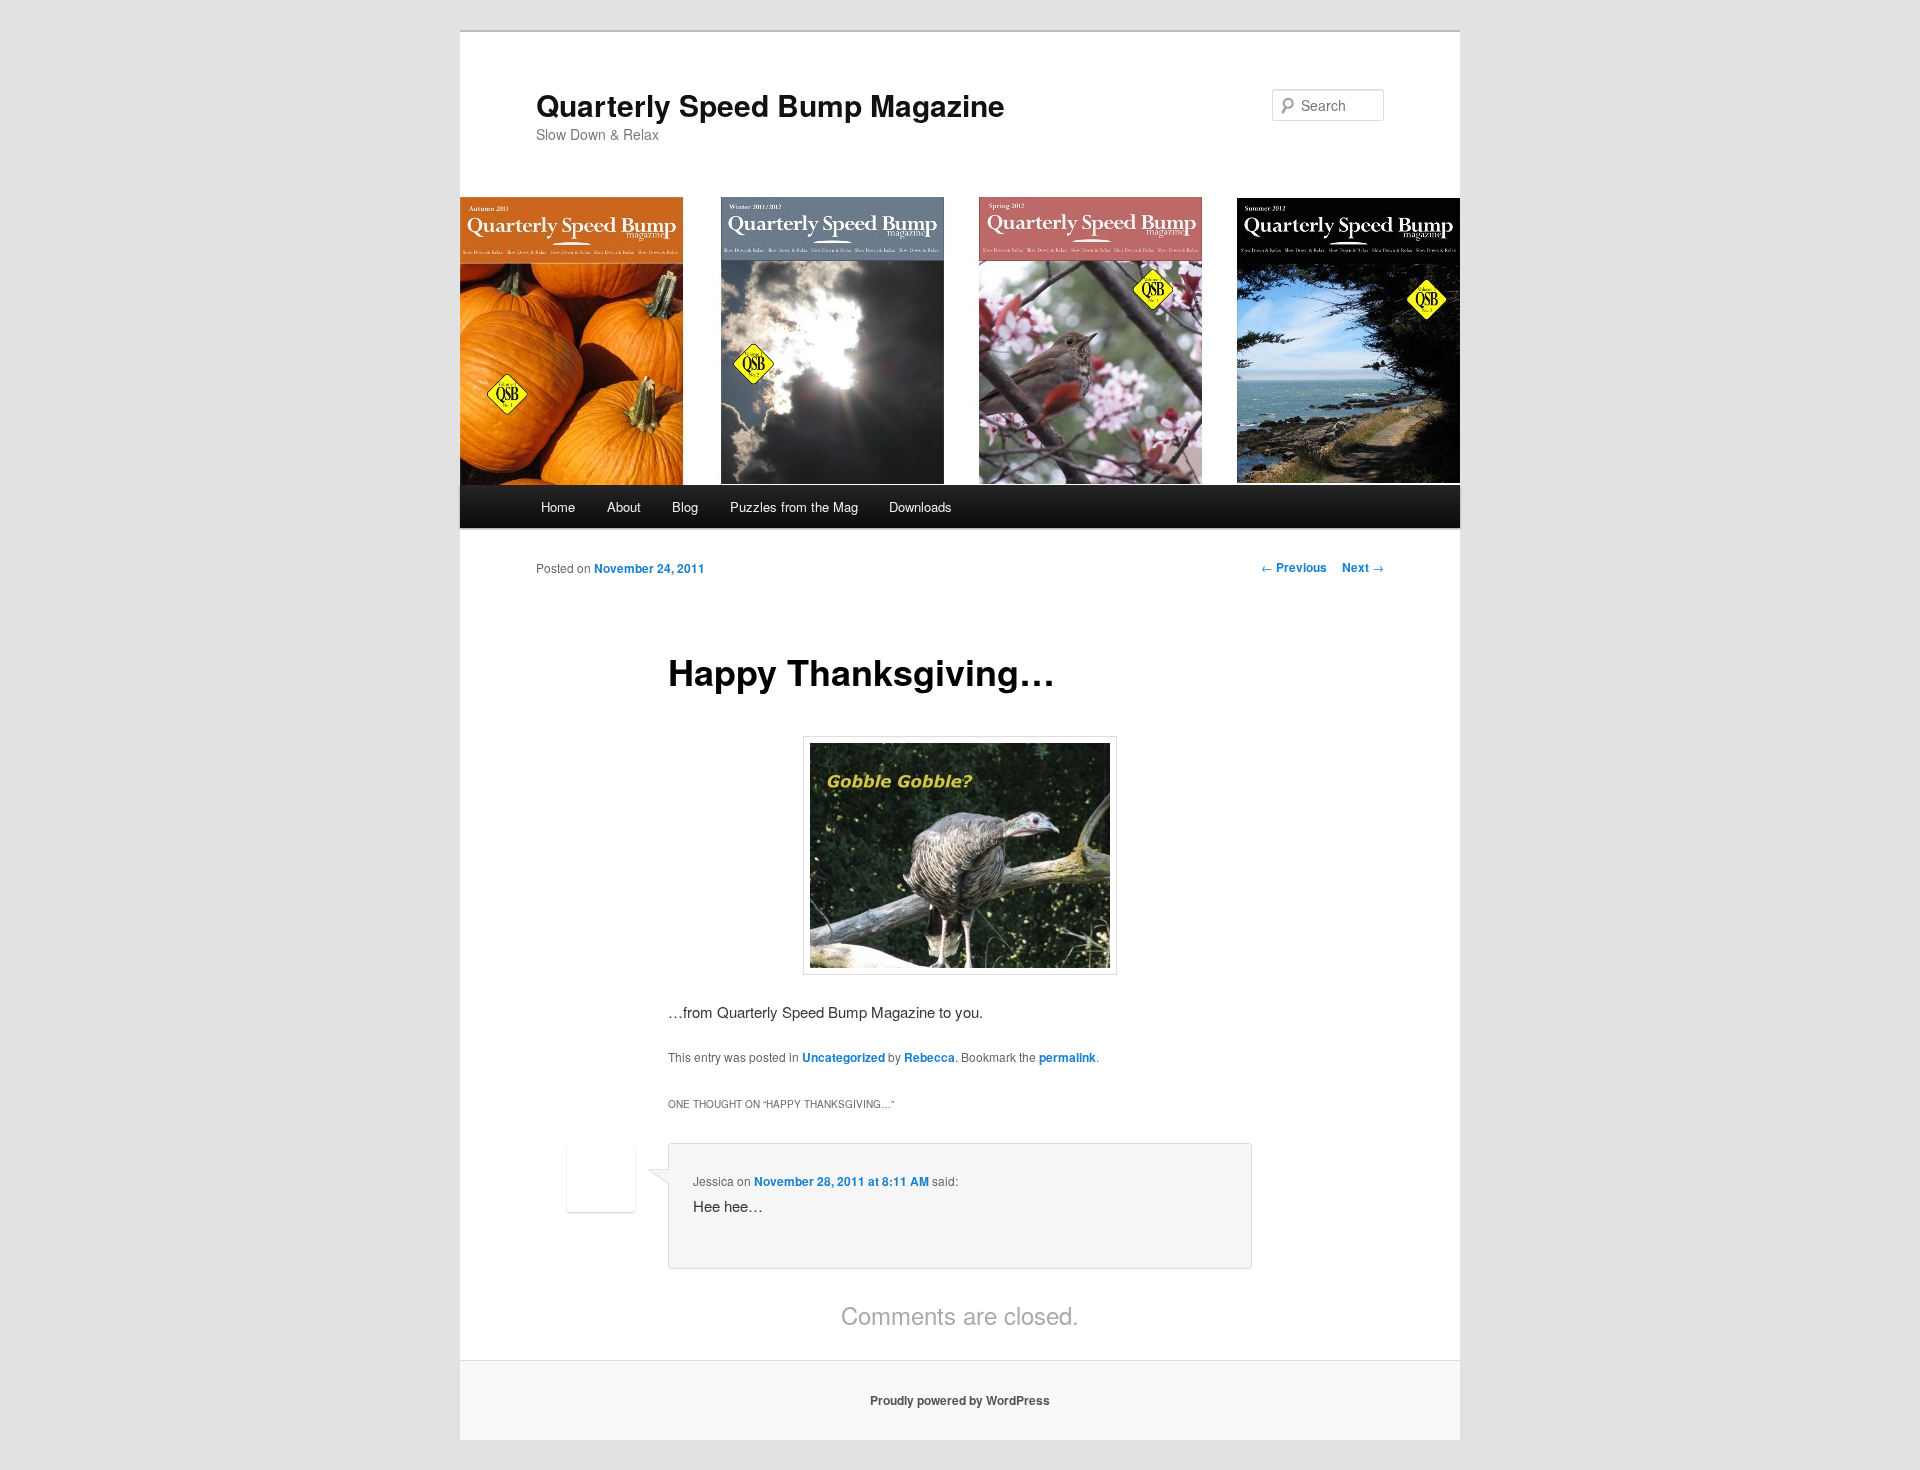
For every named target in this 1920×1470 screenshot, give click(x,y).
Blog (685, 506)
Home (558, 506)
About (624, 506)
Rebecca (929, 1057)
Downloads (920, 506)
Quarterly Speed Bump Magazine (770, 104)
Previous (1294, 567)
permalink (1067, 1057)
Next (1363, 567)
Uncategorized (843, 1057)
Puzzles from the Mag (794, 506)
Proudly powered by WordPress (960, 1400)
